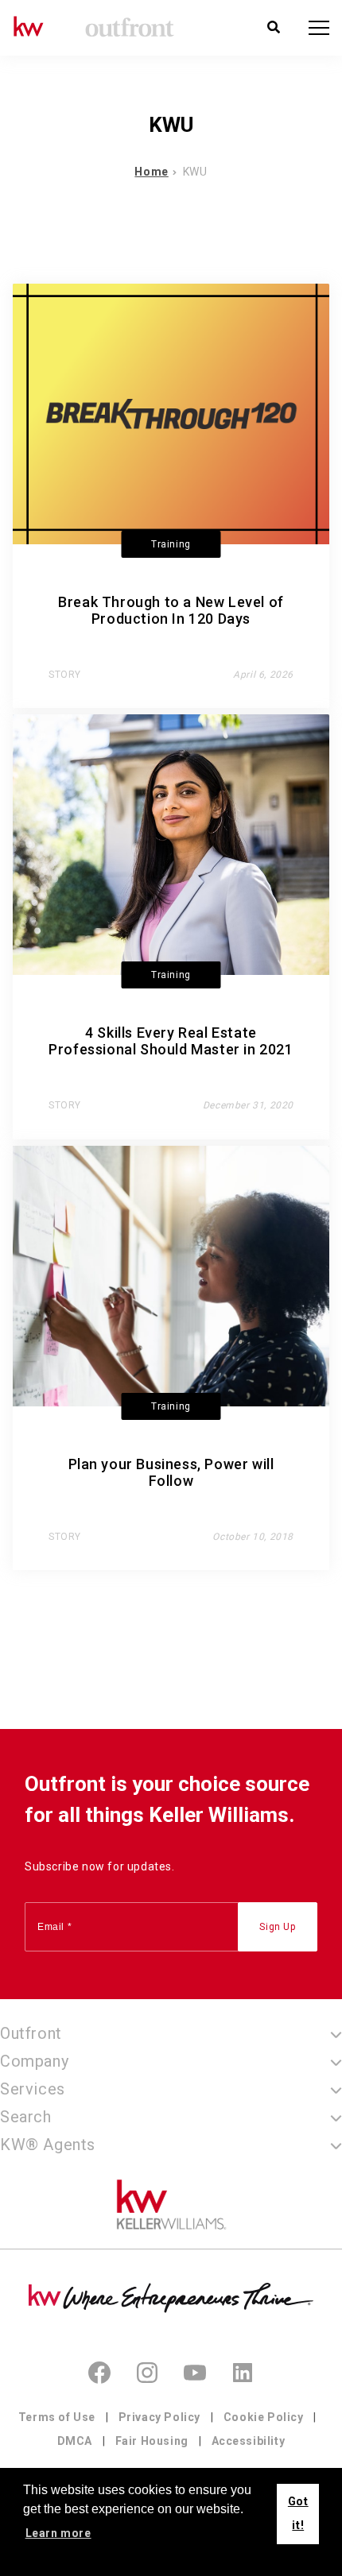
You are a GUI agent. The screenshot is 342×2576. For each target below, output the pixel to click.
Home (151, 172)
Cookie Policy (264, 2417)
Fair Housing (152, 2441)
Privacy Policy (159, 2417)
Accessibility (249, 2441)
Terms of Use (57, 2417)
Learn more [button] (58, 2533)
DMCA (75, 2441)
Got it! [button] (298, 2514)
